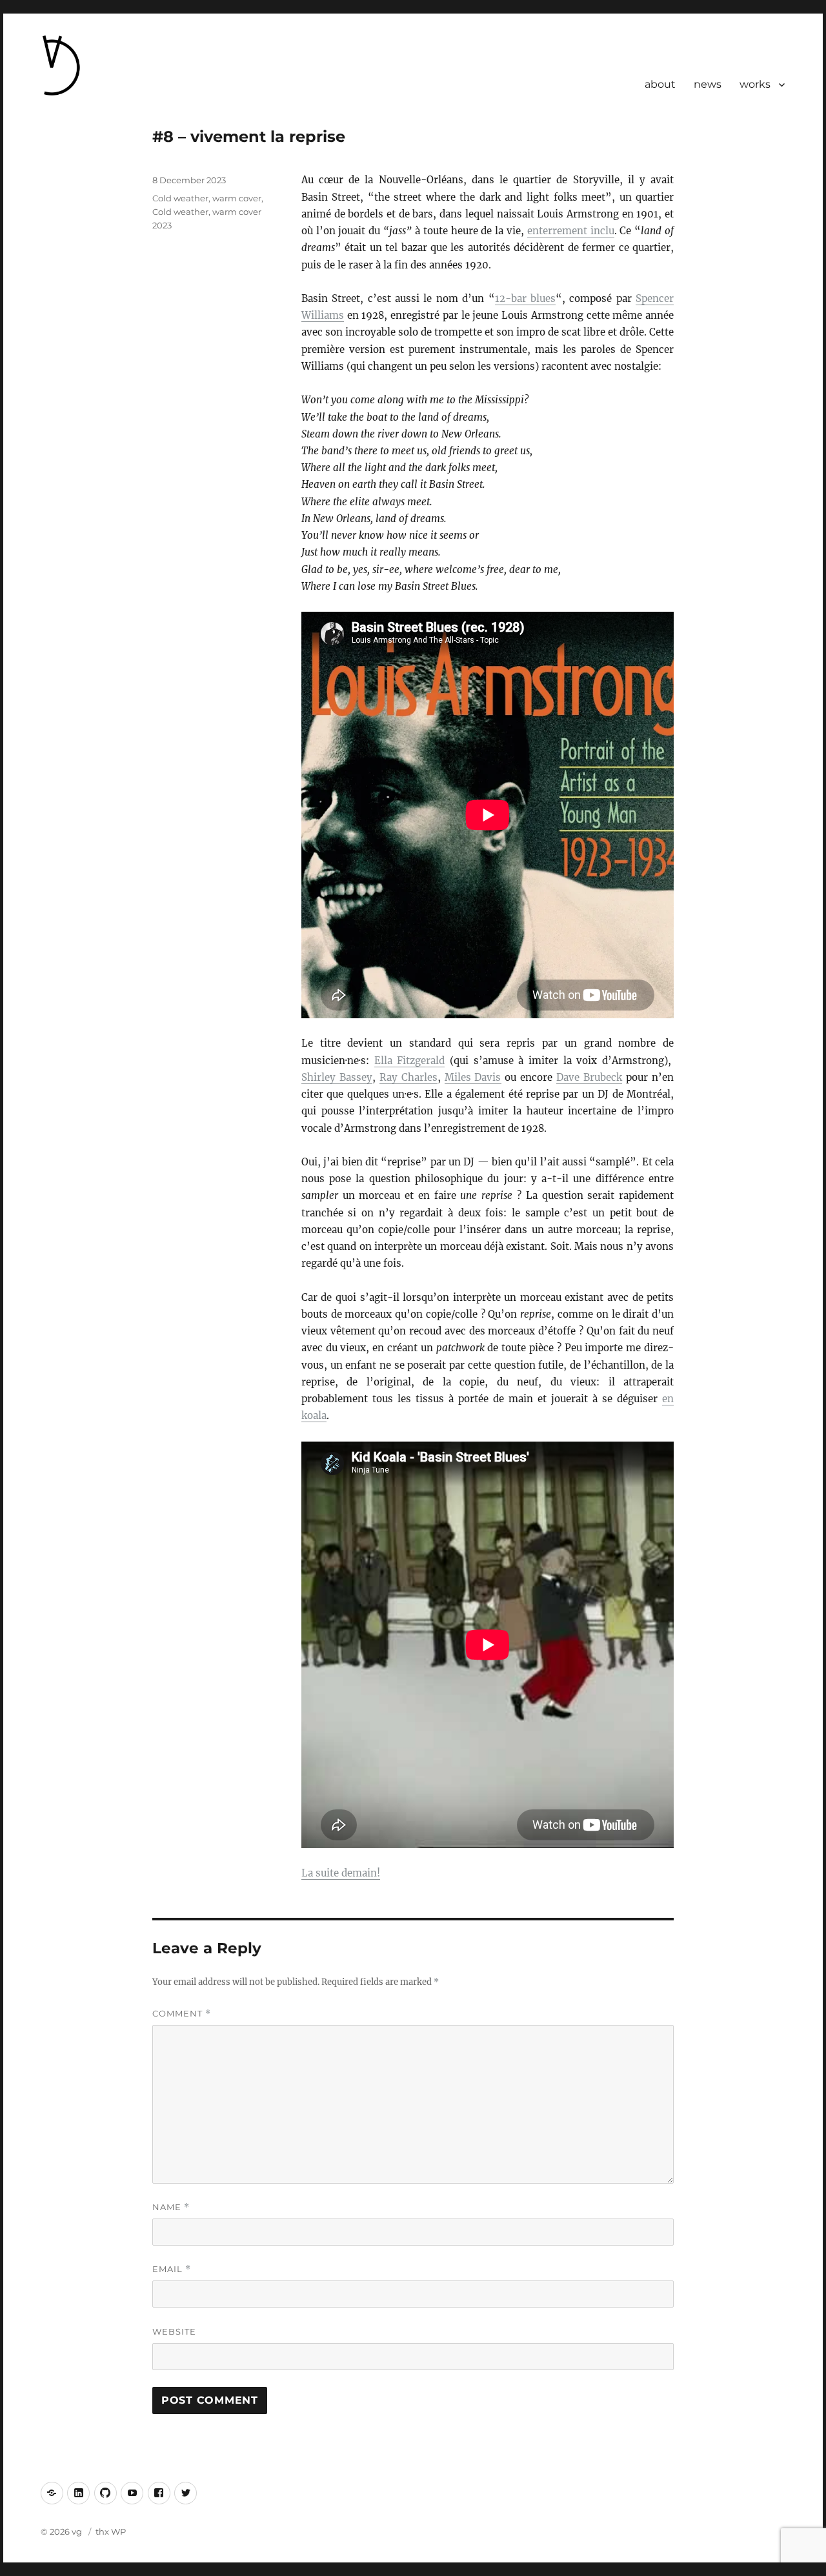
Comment (182, 2014)
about (660, 84)
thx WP (111, 2531)
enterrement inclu (571, 231)
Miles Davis (473, 1077)
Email (172, 2269)
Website (174, 2331)
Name (171, 2207)
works (755, 84)
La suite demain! (341, 1873)
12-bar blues (525, 298)
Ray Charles (408, 1077)
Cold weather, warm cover (207, 198)
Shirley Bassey (337, 1077)
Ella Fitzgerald (410, 1061)
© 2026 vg (62, 2531)
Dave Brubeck (589, 1077)
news (708, 84)
